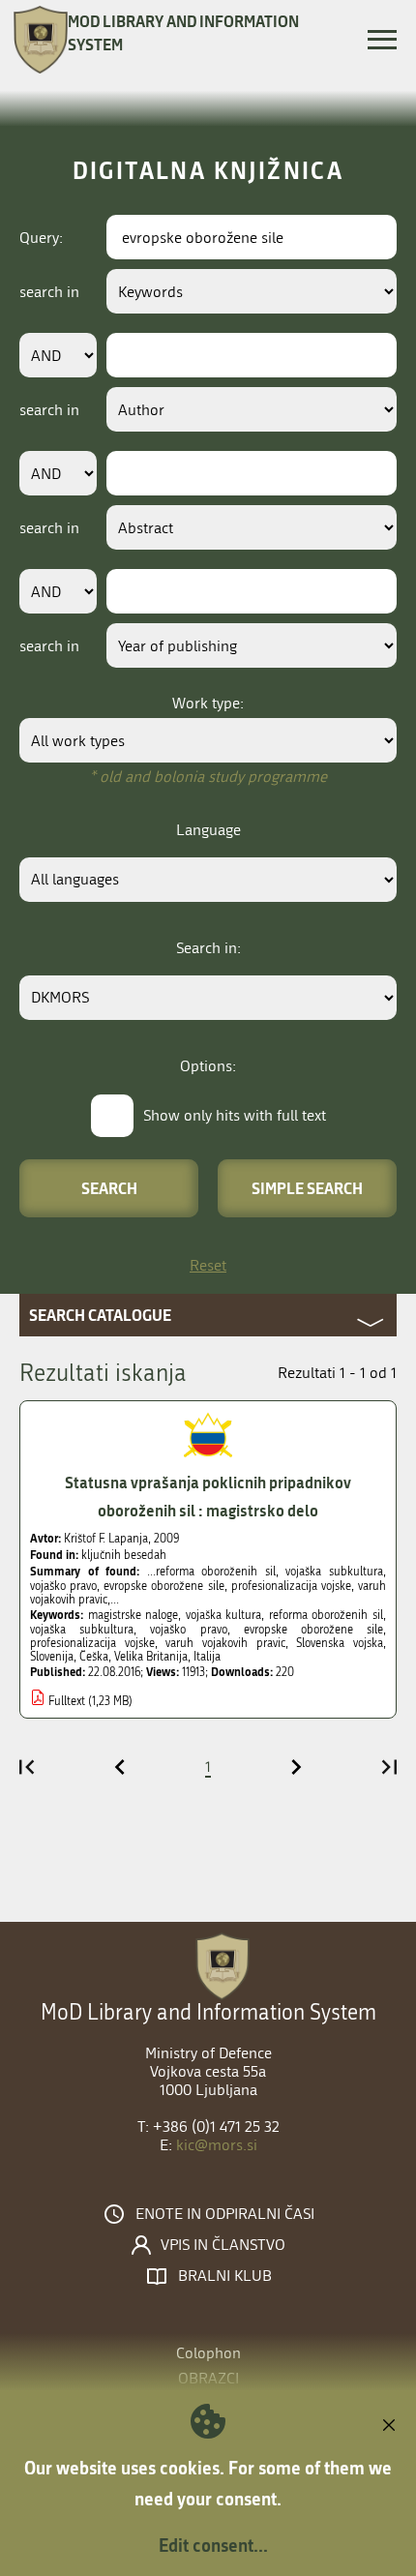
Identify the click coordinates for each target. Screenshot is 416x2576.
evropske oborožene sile (313, 1630)
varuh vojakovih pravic (225, 1643)
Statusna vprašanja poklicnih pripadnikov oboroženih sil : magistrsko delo (208, 1496)
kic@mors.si (217, 2145)
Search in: (208, 948)
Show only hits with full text (235, 1115)
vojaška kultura (224, 1615)
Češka (94, 1657)
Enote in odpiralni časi (225, 2214)
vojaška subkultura (82, 1630)
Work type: (208, 703)
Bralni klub (225, 2276)
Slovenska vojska (340, 1643)
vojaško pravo (188, 1630)
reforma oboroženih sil (326, 1615)
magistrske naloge (134, 1615)
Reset (208, 1265)
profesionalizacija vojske (92, 1643)
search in (49, 292)
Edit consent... (213, 2545)
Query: (41, 238)
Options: (208, 1066)
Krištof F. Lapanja (106, 1539)
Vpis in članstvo (223, 2245)
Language (208, 830)
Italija (207, 1657)
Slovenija (52, 1657)
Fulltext (67, 1701)
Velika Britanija (151, 1657)
